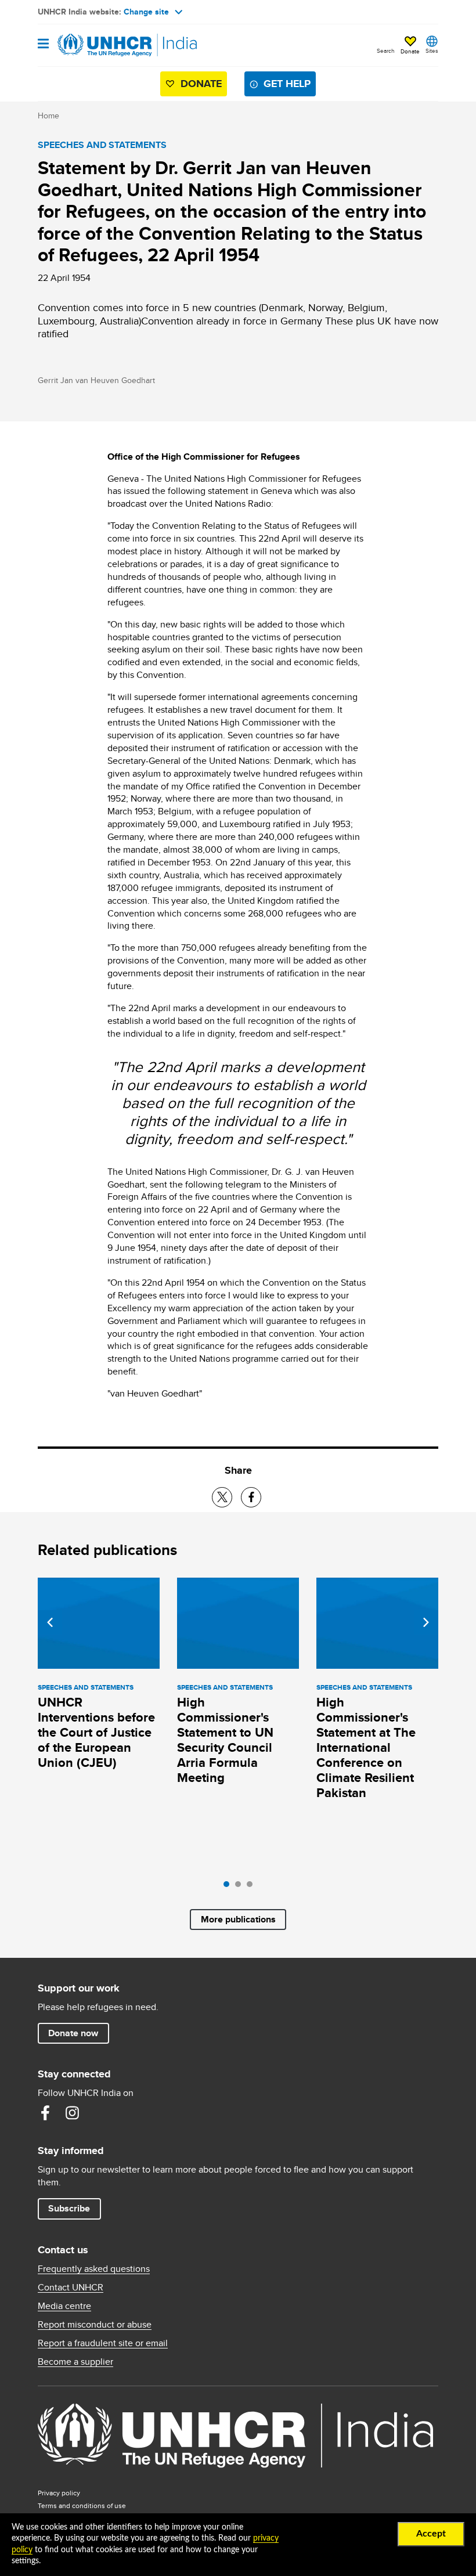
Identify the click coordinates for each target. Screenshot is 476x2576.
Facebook (45, 2113)
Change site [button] (146, 12)
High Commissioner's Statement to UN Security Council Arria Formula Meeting (225, 1740)
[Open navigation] (43, 44)
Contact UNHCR (71, 2288)
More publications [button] (238, 1919)
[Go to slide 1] (229, 1887)
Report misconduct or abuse (95, 2325)
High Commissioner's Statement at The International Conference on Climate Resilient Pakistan (366, 1747)
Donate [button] (410, 51)
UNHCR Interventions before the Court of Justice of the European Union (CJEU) (96, 1732)
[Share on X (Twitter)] (222, 1497)
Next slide (426, 1622)
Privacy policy (59, 2493)
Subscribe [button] (69, 2208)
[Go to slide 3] (253, 1887)
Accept (431, 2534)
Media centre (64, 2306)
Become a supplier (75, 2362)
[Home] (97, 45)
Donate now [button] (73, 2033)
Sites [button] (432, 50)
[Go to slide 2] (241, 1887)
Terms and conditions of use (82, 2505)
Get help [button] (287, 84)
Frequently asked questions (94, 2269)
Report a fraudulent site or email (103, 2343)
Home (48, 116)
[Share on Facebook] (251, 1497)
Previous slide (50, 1622)
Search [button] (386, 50)
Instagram (72, 2113)
